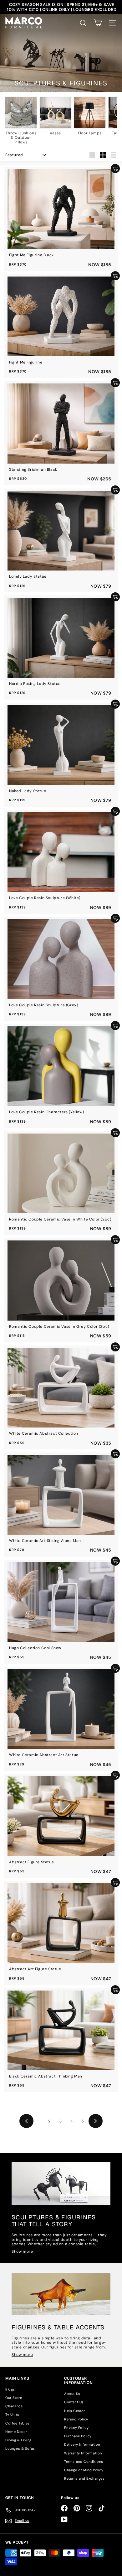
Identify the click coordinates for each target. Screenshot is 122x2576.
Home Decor (16, 2432)
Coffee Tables (18, 2423)
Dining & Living (18, 2440)
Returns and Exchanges (84, 2478)
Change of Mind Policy (84, 2470)
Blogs (10, 2389)
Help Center (75, 2411)
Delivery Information (82, 2444)
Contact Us (74, 2402)
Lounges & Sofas (20, 2448)
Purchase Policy (78, 2436)
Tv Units (12, 2415)
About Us (72, 2394)
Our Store (14, 2398)
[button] (98, 23)
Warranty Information (83, 2453)
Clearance (14, 2406)
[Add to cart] (115, 169)
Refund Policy (76, 2419)
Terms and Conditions (84, 2462)
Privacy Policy (76, 2428)
